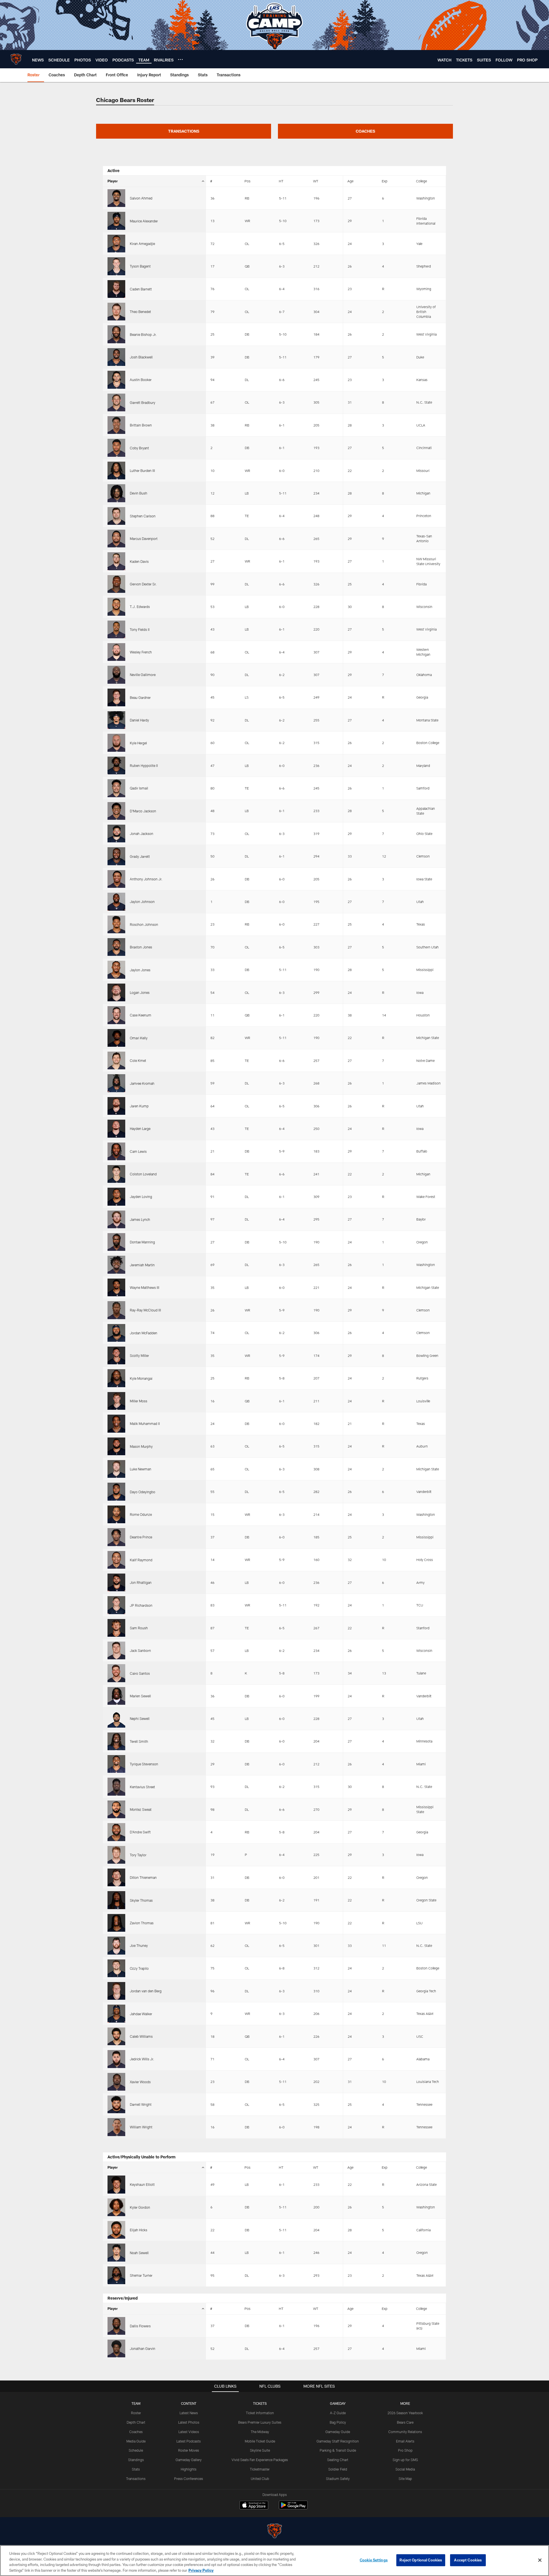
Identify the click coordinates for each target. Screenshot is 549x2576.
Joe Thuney (139, 1945)
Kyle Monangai (141, 1378)
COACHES (365, 131)
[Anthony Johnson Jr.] (116, 879)
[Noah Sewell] (116, 2252)
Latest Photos (189, 2422)
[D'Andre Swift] (116, 1832)
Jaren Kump (139, 1106)
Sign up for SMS (405, 2460)
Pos (247, 181)
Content (189, 2403)
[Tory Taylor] (116, 1855)
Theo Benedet (140, 312)
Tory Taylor (138, 1855)
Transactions (136, 2479)
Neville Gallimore (143, 675)
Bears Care (405, 2422)
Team (136, 2403)
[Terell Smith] (116, 1741)
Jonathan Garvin (143, 2348)
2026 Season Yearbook (405, 2413)
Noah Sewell (139, 2253)
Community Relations (405, 2432)
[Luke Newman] (116, 1469)
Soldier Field (338, 2469)
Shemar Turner (141, 2275)
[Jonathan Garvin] (116, 2348)
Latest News (189, 2413)
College (421, 181)
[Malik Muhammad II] (116, 1423)
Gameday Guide (338, 2432)
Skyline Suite (260, 2450)
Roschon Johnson (144, 924)
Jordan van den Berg (146, 1991)
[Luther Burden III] (116, 470)
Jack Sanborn (140, 1650)
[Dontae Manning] (116, 1242)
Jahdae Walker (141, 2014)
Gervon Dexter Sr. (143, 584)
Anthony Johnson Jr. (146, 879)
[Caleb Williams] (116, 2036)
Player (113, 181)
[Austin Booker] (116, 380)
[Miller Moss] (116, 1401)
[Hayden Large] (116, 1129)
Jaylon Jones (140, 970)
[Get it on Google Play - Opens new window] (293, 2508)
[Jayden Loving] (116, 1197)
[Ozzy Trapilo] (116, 1968)
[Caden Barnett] (116, 289)
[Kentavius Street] (116, 1787)
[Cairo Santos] (116, 1673)
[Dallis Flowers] (116, 2326)
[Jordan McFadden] (116, 1333)
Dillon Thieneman (143, 1877)
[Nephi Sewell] (116, 1718)
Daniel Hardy (139, 720)
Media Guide (136, 2441)
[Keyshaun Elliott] (116, 2184)
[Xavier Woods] (116, 2082)
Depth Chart (136, 2422)
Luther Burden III (142, 470)
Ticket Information (260, 2413)
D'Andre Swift (140, 1832)
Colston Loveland (143, 1174)
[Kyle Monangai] (116, 1378)
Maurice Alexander (144, 221)
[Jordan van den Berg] (116, 1991)
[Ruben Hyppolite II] (116, 765)
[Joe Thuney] (116, 1945)
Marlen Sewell (140, 1696)
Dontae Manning (142, 1242)
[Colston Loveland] (116, 1174)
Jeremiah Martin (142, 1265)
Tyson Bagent (140, 266)
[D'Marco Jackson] (116, 811)
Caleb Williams (141, 2036)
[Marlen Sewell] (116, 1696)
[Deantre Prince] (116, 1537)
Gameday (338, 2403)
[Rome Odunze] (116, 1514)
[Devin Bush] (116, 493)
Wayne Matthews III (145, 1287)
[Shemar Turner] (116, 2275)
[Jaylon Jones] (116, 970)
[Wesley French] (116, 652)
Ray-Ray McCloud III (145, 1310)
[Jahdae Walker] (116, 2013)
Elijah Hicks (139, 2230)
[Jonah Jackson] (116, 834)
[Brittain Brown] (116, 425)
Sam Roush (139, 1628)
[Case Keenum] (116, 1015)
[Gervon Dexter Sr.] (116, 584)
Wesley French (141, 652)
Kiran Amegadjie (142, 244)
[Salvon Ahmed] (116, 198)
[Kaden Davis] (116, 561)
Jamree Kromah (142, 1083)
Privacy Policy (201, 2570)
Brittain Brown (141, 425)
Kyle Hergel (138, 743)
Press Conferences (189, 2479)
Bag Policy (338, 2422)
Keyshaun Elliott (142, 2184)
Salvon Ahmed (141, 198)
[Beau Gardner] (116, 697)
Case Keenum (141, 1015)
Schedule (136, 2450)
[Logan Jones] (116, 992)
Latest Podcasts (189, 2441)
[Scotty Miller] (116, 1355)
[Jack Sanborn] (116, 1650)
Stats (136, 2469)
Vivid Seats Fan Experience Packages (260, 2460)
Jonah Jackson (142, 834)
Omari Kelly (139, 1038)
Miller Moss (139, 1401)
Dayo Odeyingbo (143, 1492)
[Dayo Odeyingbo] (116, 1492)
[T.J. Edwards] (116, 607)
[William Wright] (116, 2127)
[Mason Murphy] (116, 1446)
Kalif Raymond (141, 1560)
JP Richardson (141, 1605)
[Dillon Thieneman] (116, 1877)
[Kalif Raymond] (116, 1560)
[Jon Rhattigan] (116, 1582)
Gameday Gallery (189, 2460)
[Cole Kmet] (116, 1060)
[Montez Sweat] (116, 1809)
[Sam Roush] (116, 1628)
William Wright (141, 2127)
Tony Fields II (140, 629)
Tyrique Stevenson (144, 1764)
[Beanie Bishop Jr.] (116, 334)
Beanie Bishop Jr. (143, 334)
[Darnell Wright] (116, 2104)
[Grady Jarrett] (116, 856)
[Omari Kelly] (116, 1038)
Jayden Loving (141, 1197)
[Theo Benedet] (116, 312)
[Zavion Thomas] (116, 1923)
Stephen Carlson (143, 516)
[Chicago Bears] (274, 2532)
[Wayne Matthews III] (116, 1287)
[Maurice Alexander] (116, 221)
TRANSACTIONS (184, 131)
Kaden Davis (139, 561)
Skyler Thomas (141, 1900)
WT (316, 181)
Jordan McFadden (144, 1333)
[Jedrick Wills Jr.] (116, 2059)
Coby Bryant (139, 448)
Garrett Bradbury (143, 402)
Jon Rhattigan (141, 1582)
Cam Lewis (138, 1151)
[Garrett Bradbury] (116, 402)
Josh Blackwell (141, 357)
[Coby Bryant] (116, 448)
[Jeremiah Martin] (116, 1265)
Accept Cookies (468, 2560)
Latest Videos (189, 2432)
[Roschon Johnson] (116, 924)
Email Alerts (405, 2441)
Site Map (405, 2479)
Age (350, 181)
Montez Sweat (141, 1809)
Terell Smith (139, 1741)
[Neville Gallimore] (116, 675)
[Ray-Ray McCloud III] (116, 1310)
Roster (136, 2413)
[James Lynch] (116, 1219)
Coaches (136, 2432)
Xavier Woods (140, 2082)
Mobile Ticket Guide (260, 2441)
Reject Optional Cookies (421, 2560)
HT (281, 181)
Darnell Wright (141, 2104)
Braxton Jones (141, 947)
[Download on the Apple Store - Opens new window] (254, 2506)
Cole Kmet (138, 1060)
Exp (385, 181)
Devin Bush (139, 493)
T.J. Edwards (140, 607)
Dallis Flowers (140, 2326)
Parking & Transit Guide (338, 2450)
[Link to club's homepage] (16, 59)
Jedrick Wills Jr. (142, 2059)
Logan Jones (140, 992)
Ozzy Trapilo (139, 1968)
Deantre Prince (141, 1537)
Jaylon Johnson (142, 902)
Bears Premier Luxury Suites (260, 2422)
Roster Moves (189, 2450)
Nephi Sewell (140, 1718)
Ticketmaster (260, 2469)
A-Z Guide (338, 2413)
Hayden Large (140, 1129)
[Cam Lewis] (116, 1151)
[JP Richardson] (116, 1605)
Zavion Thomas (142, 1923)
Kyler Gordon (140, 2207)
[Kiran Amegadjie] (116, 244)
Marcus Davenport (144, 539)
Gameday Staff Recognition (338, 2441)
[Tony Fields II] (116, 629)
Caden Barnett (141, 289)
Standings (136, 2460)
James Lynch (140, 1219)
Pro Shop (405, 2450)
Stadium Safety (338, 2479)
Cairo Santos (140, 1673)
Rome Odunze (141, 1514)
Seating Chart (338, 2460)
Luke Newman (141, 1469)
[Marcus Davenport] (116, 539)
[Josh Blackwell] (116, 357)
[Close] (540, 2560)
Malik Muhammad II (145, 1423)
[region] (274, 2561)
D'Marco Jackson (143, 811)
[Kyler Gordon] (116, 2207)
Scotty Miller (139, 1355)
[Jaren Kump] (116, 1106)
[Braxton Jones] (116, 947)
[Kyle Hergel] (116, 743)
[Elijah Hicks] (116, 2230)
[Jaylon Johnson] (116, 902)
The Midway (260, 2432)
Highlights (189, 2469)
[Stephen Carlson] (116, 516)
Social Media (405, 2469)
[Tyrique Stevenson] (116, 1764)
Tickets (260, 2403)
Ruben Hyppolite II (144, 765)
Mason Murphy (141, 1446)
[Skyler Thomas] (116, 1900)
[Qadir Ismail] (116, 788)
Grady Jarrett (140, 856)
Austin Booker (141, 380)
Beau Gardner (140, 697)
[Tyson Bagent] (116, 266)
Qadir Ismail (139, 788)
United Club (260, 2479)
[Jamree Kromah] (116, 1083)
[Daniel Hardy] (116, 720)
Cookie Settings (374, 2560)
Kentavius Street (142, 1787)
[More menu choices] (180, 59)
